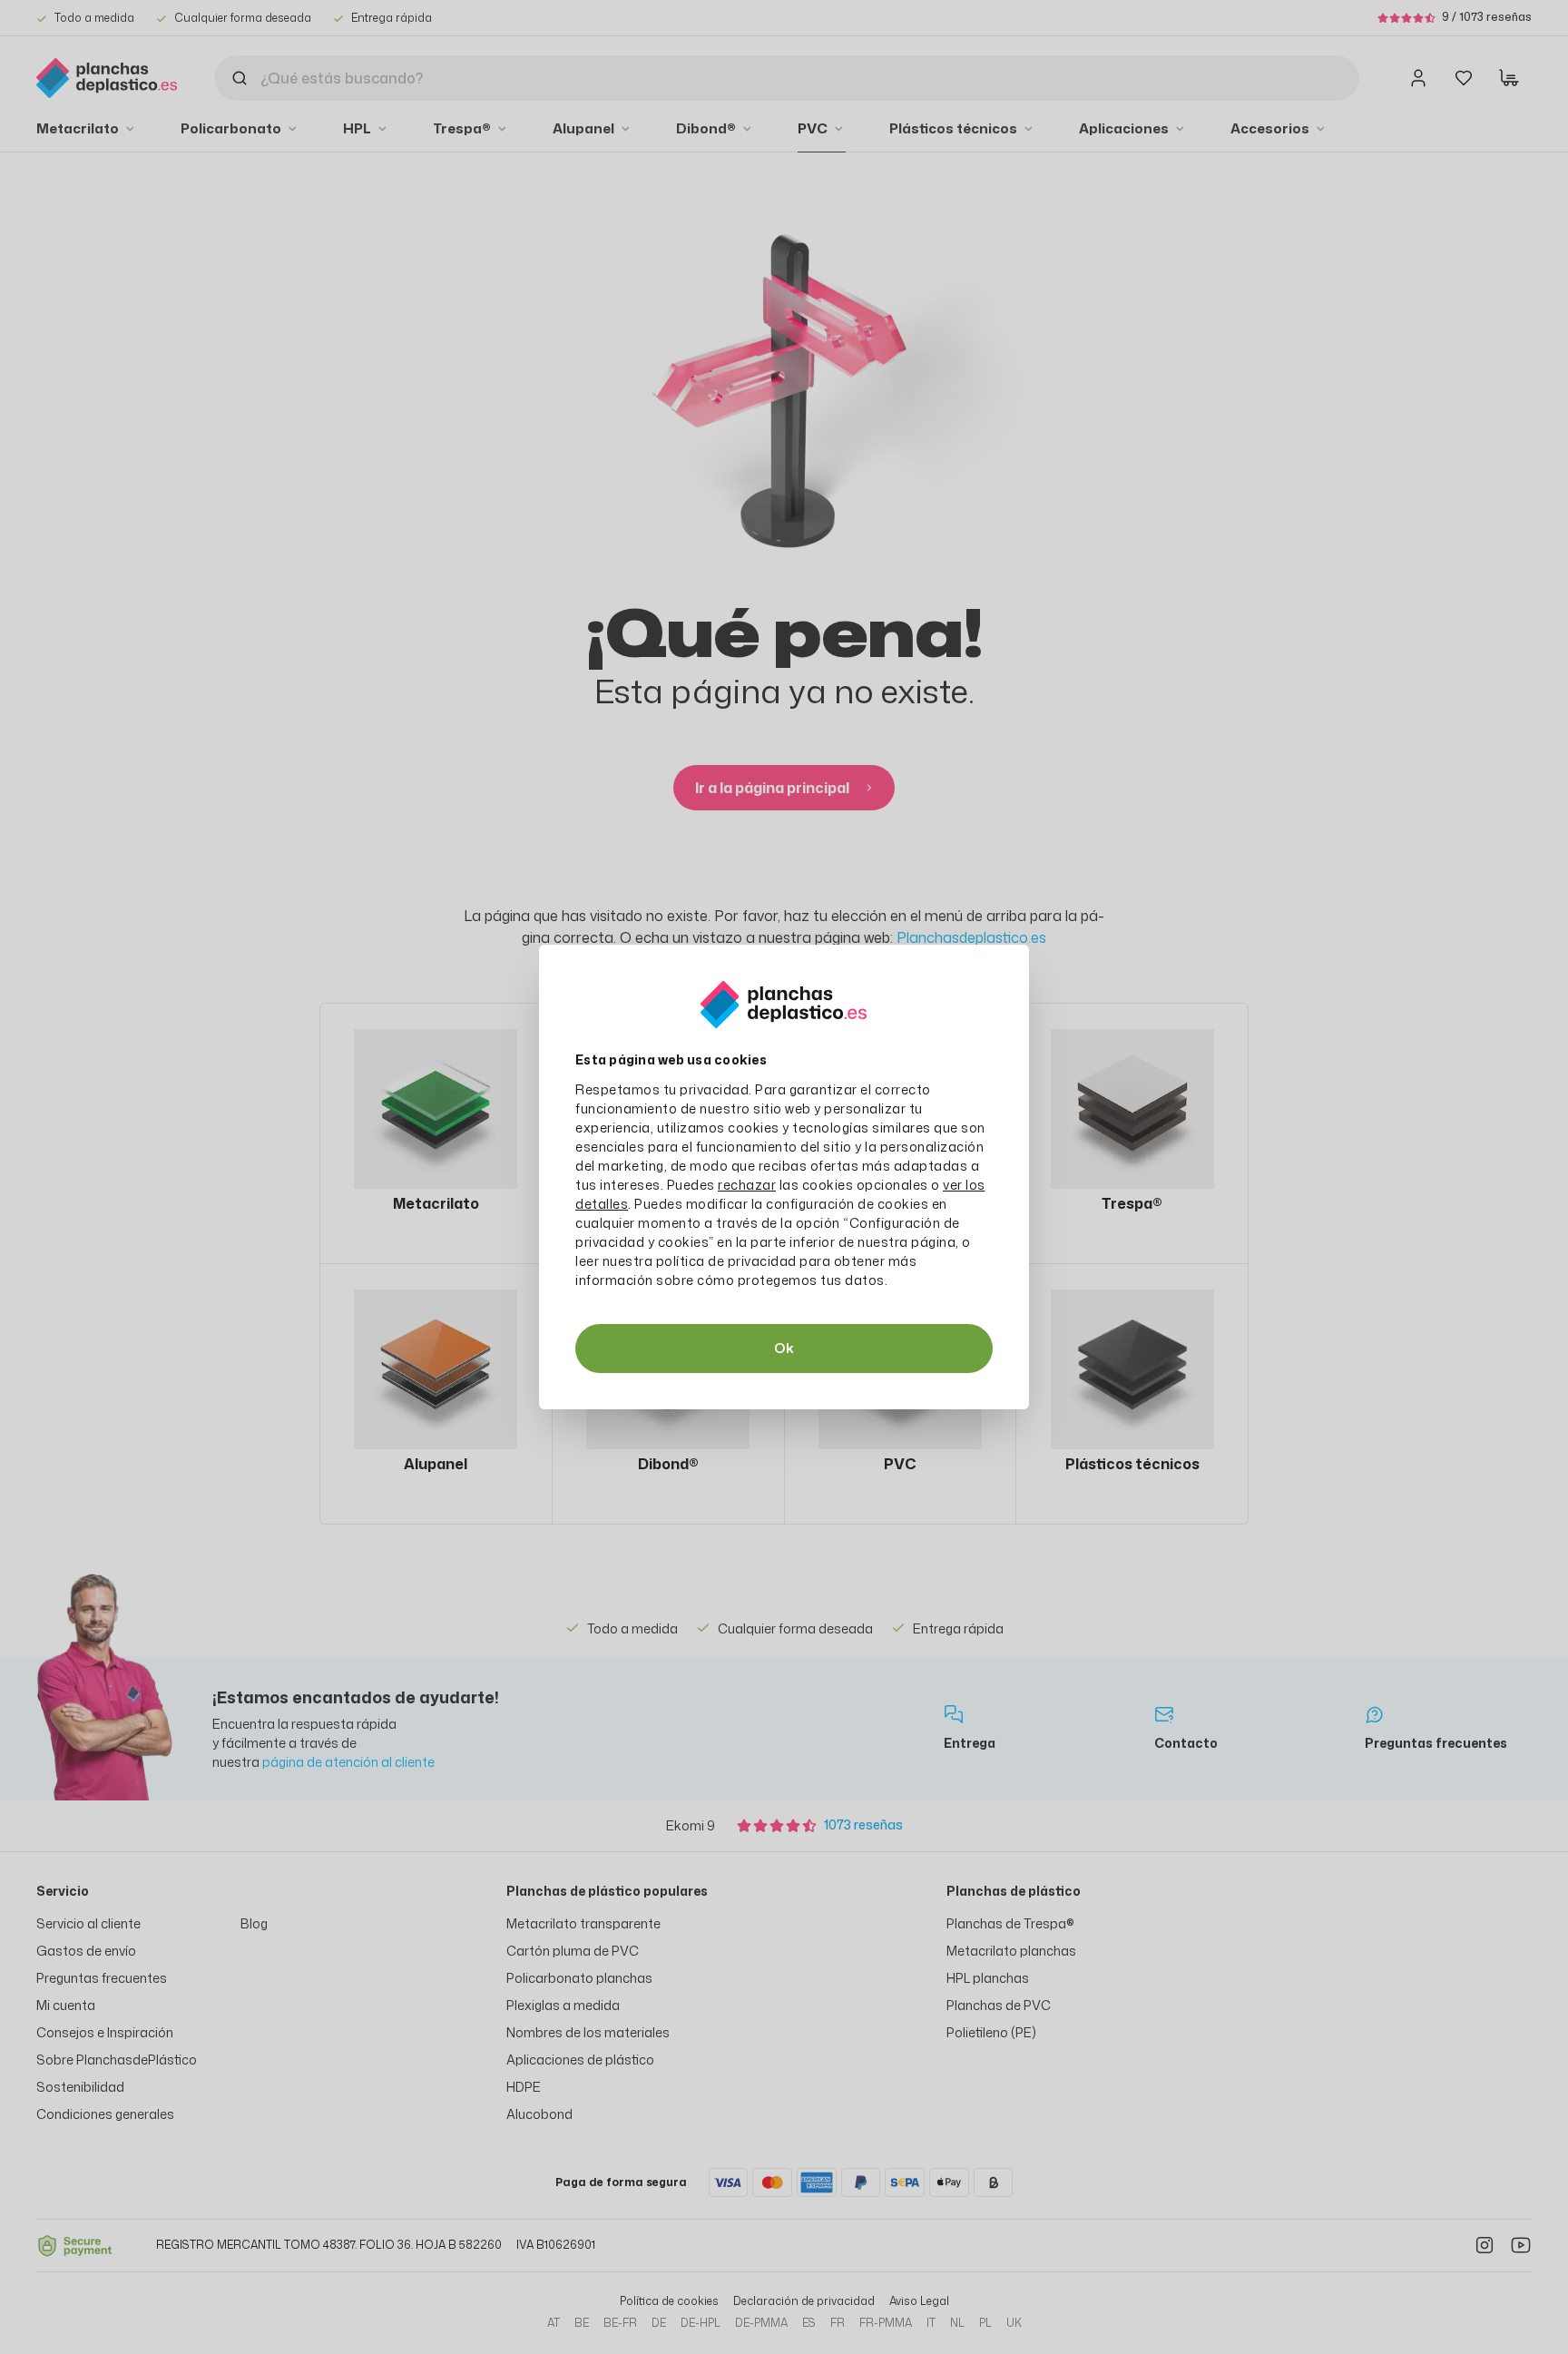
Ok (784, 1348)
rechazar (747, 1185)
